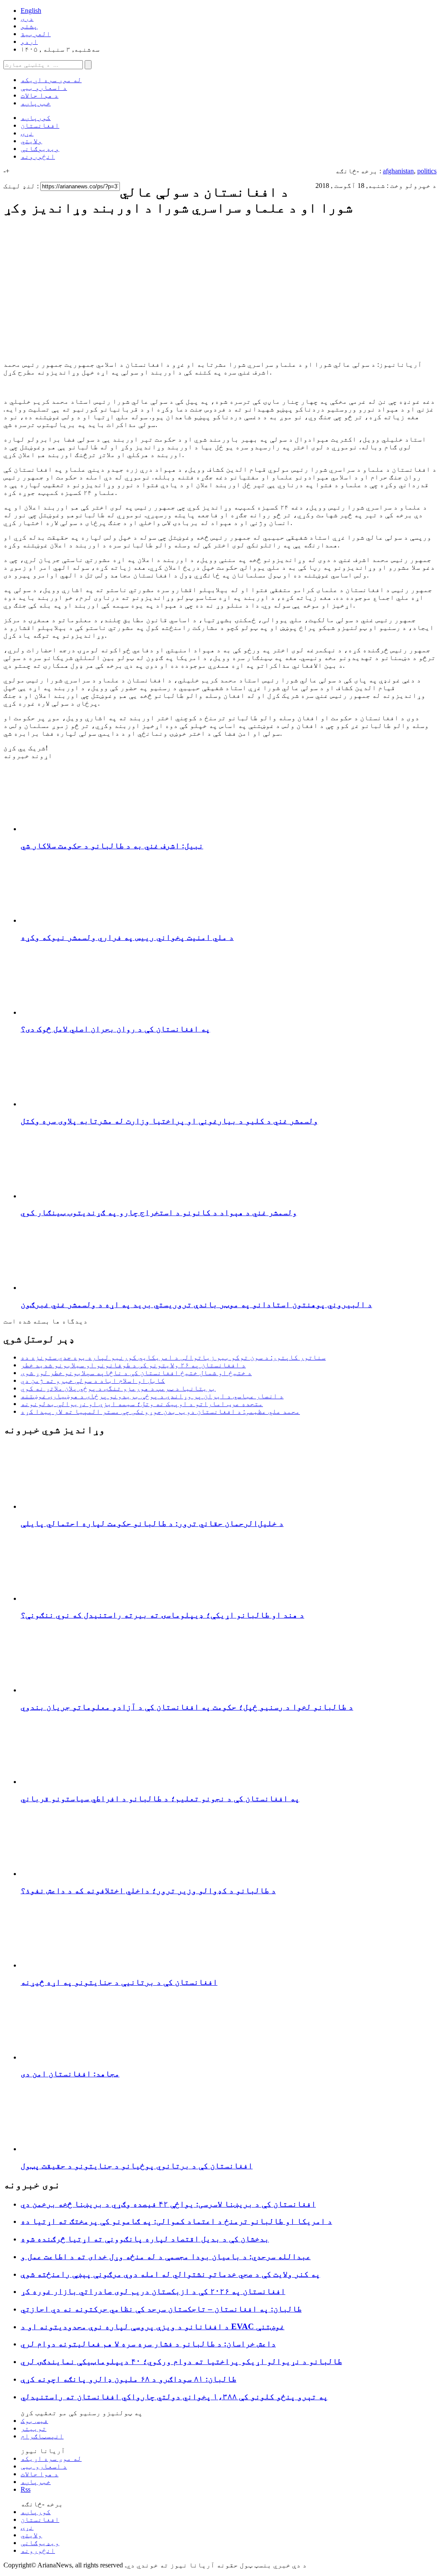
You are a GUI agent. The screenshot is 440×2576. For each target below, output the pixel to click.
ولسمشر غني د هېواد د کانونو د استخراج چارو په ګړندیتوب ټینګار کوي (159, 1212)
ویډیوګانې (40, 149)
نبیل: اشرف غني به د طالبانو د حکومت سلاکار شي (112, 846)
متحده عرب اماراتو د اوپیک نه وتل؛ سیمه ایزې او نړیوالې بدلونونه (142, 1404)
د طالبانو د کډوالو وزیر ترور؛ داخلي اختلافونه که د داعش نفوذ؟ (148, 1890)
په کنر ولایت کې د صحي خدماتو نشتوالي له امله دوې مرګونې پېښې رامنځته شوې (170, 2274)
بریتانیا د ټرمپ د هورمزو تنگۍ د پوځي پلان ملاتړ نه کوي (118, 1388)
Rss (26, 2489)
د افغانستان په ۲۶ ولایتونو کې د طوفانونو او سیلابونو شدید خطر (133, 1365)
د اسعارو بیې (44, 88)
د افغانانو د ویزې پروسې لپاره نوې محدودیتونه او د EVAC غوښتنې (153, 2326)
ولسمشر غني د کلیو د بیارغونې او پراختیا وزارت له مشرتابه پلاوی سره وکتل (169, 1121)
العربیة (36, 34)
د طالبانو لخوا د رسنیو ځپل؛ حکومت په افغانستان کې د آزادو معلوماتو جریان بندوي (187, 1707)
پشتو (29, 26)
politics (427, 171)
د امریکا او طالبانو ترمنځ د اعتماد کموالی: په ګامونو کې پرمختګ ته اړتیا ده (176, 2221)
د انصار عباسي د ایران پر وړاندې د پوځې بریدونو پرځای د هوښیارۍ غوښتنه (152, 1396)
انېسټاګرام (42, 2436)
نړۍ (27, 133)
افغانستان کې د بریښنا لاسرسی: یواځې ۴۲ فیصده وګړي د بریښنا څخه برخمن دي (168, 2204)
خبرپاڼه (36, 103)
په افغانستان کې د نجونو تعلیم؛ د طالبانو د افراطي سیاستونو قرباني (160, 1798)
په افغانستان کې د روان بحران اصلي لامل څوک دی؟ (115, 1029)
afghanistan (398, 171)
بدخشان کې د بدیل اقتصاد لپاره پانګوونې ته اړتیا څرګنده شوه (145, 2239)
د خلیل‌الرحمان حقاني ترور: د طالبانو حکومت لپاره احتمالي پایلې (152, 1523)
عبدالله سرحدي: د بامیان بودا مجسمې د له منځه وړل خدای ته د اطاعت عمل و (166, 2256)
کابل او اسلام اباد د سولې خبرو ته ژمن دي (93, 1380)
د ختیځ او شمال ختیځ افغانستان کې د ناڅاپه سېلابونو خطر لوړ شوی (136, 1373)
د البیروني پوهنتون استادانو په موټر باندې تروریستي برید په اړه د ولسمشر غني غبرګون (196, 1304)
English (31, 11)
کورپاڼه (36, 118)
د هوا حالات (40, 95)
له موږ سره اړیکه (51, 80)
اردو (29, 41)
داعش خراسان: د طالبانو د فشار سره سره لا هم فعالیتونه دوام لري (148, 2344)
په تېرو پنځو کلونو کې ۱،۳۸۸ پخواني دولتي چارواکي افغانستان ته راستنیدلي (174, 2396)
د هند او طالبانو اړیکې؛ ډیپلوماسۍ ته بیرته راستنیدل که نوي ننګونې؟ (162, 1615)
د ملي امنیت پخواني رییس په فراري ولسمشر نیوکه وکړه (127, 937)
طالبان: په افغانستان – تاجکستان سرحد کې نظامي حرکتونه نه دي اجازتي (161, 2309)
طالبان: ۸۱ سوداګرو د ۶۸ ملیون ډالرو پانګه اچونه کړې (128, 2379)
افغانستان (40, 125)
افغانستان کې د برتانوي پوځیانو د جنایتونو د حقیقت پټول (137, 2166)
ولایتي (31, 141)
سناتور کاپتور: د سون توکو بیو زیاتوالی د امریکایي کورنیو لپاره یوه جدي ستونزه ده (173, 1357)
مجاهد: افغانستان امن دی (70, 2074)
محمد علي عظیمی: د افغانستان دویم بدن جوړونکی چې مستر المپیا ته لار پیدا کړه (160, 1411)
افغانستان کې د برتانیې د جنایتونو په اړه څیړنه (119, 1982)
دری (27, 18)
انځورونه (38, 156)
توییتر (34, 2428)
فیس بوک (34, 2421)
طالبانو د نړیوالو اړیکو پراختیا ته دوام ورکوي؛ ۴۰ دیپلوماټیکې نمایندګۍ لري (181, 2361)
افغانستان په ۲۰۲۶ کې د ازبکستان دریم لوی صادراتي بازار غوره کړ (153, 2291)
